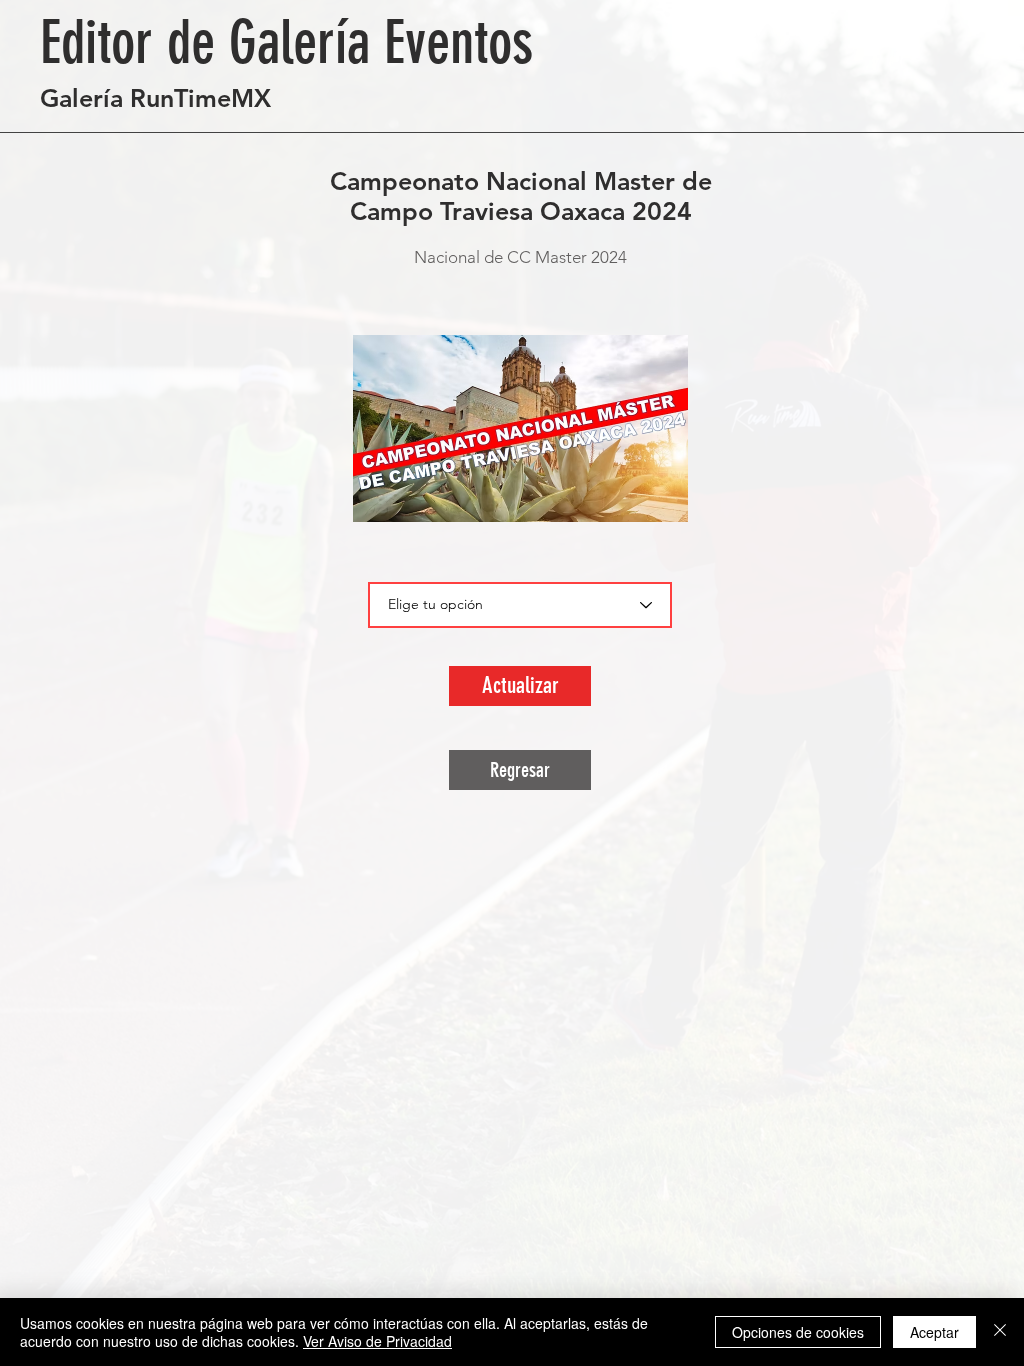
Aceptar (934, 1332)
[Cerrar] (1000, 1332)
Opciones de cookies (798, 1332)
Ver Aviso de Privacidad (377, 1341)
